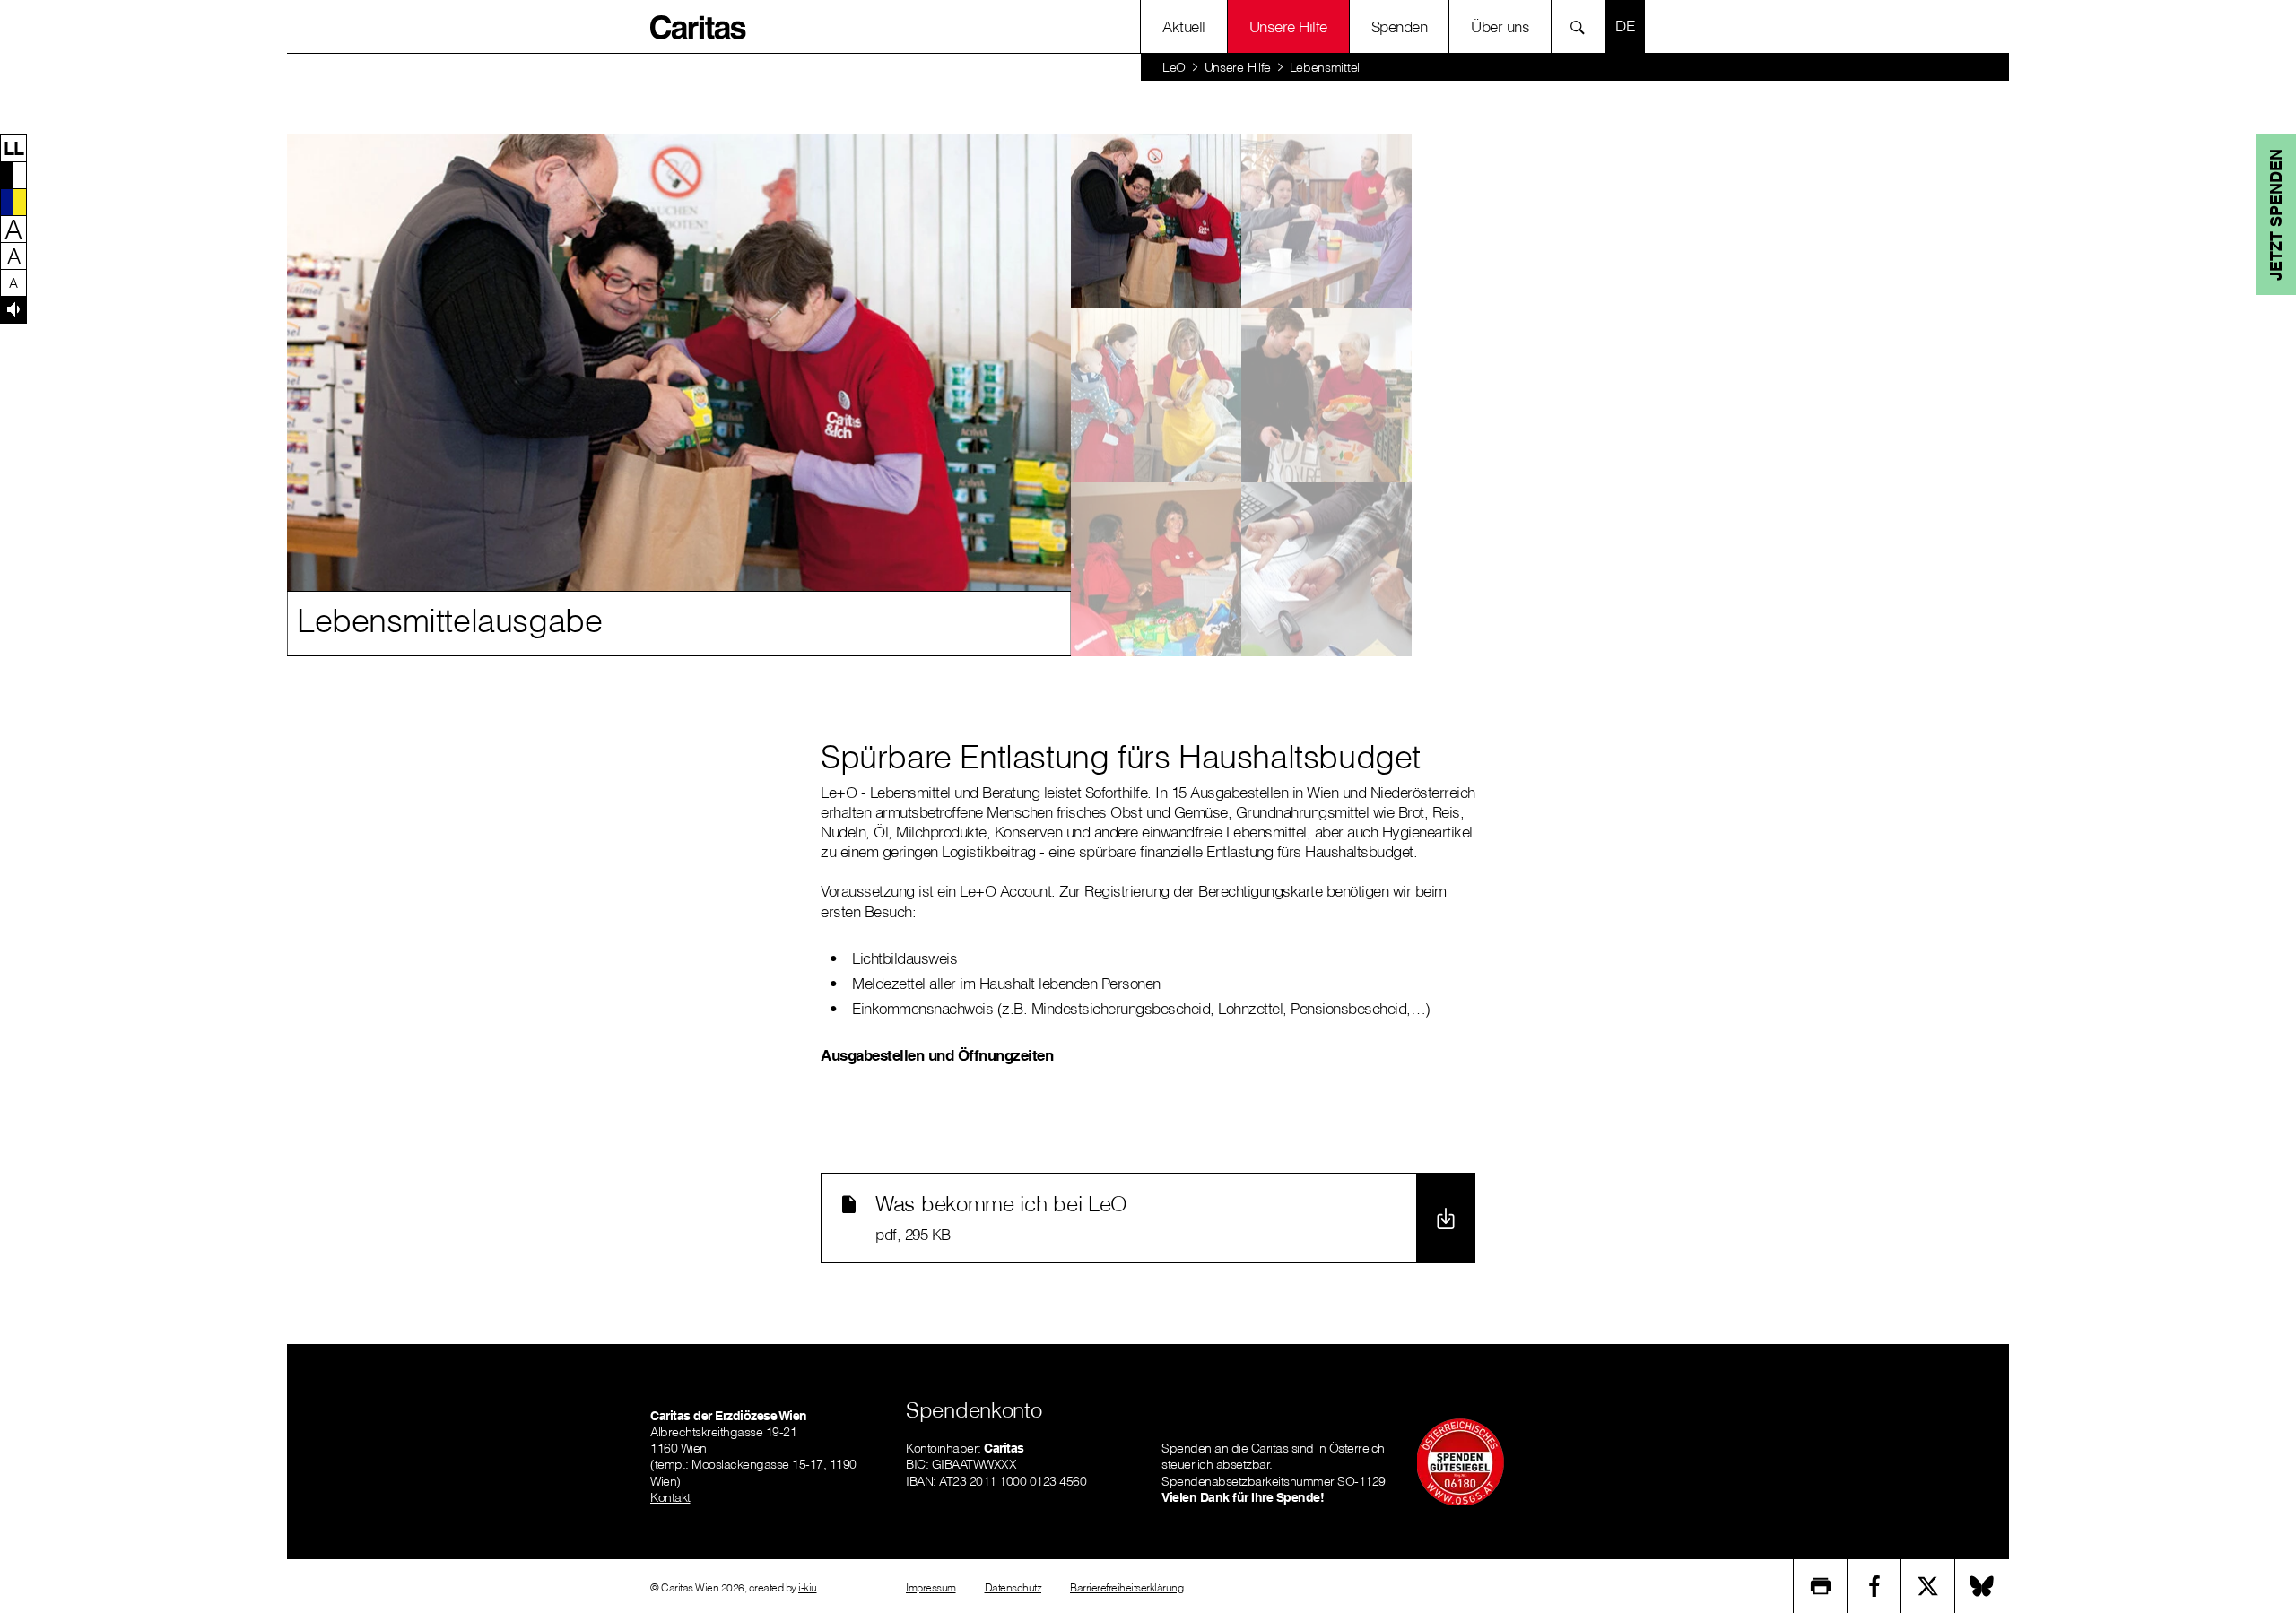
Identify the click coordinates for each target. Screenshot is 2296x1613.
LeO (1174, 67)
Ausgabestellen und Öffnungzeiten (937, 1055)
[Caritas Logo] (699, 26)
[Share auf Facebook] (1874, 1586)
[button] (13, 148)
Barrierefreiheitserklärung (1126, 1587)
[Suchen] (1583, 26)
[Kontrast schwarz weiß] (13, 175)
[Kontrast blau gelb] (13, 202)
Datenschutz (1013, 1587)
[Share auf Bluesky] (1982, 1586)
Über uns (1500, 26)
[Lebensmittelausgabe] (1156, 221)
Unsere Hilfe (1288, 26)
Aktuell (1184, 26)
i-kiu (808, 1587)
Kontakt (670, 1497)
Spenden (1400, 26)
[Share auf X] (1928, 1586)
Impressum (931, 1587)
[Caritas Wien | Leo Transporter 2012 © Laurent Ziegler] (1326, 221)
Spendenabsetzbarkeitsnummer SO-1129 (1274, 1481)
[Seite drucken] (1821, 1586)
